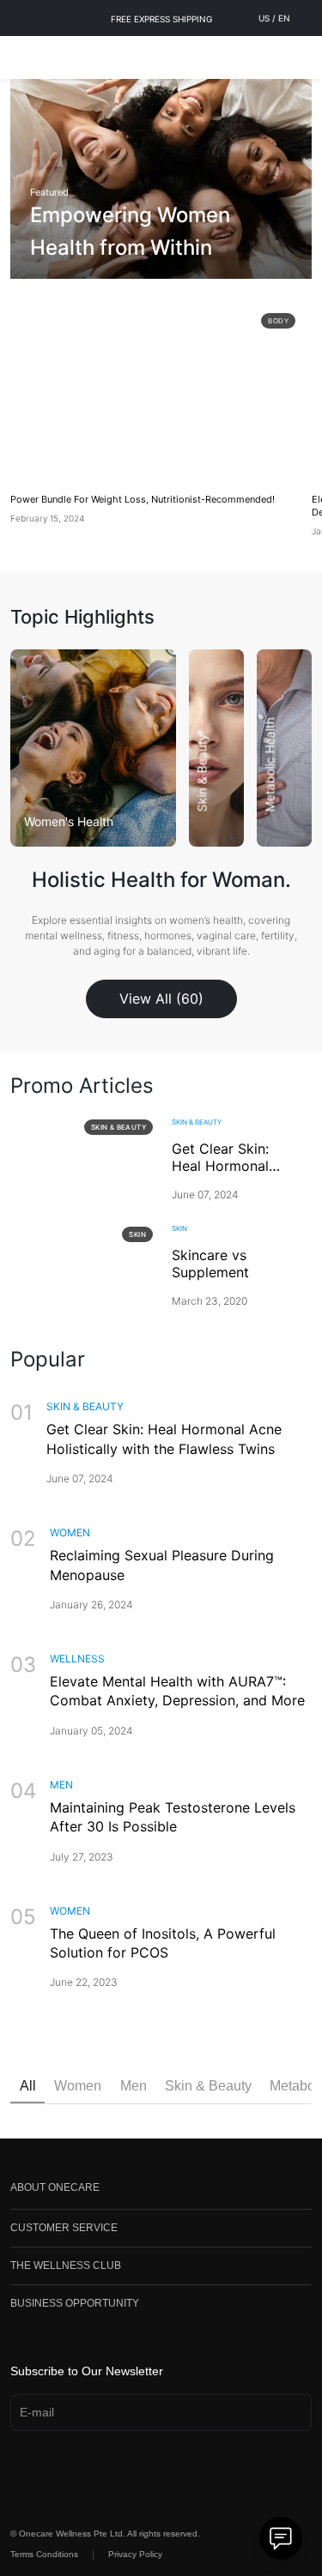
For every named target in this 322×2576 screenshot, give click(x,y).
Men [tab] (134, 2086)
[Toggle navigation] (22, 57)
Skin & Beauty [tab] (208, 2086)
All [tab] (28, 2086)
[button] (161, 2191)
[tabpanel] (161, 1220)
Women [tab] (78, 2086)
